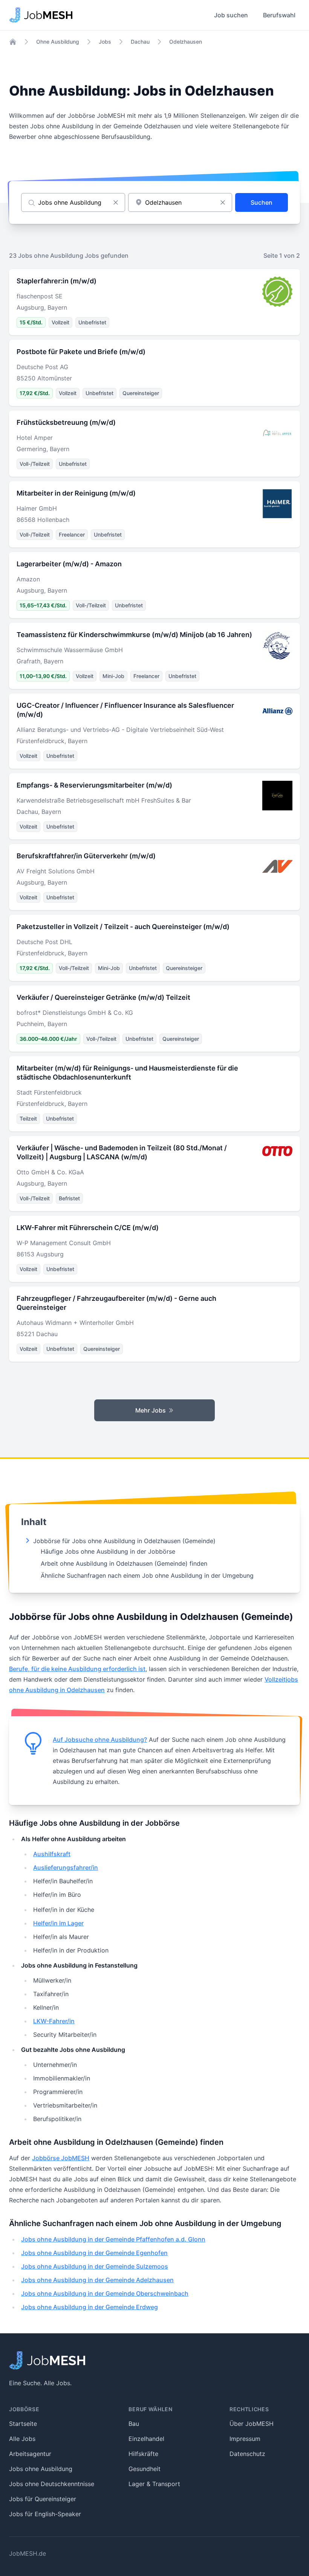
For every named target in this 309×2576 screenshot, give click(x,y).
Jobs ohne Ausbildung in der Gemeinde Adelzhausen (97, 2280)
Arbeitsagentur (30, 2454)
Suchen (262, 202)
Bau (134, 2424)
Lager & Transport (154, 2484)
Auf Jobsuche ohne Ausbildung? (100, 1740)
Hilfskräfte (143, 2454)
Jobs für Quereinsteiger (43, 2499)
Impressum (245, 2439)
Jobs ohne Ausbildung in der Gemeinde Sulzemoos (95, 2266)
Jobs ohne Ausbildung (41, 2469)
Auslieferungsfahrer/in (66, 1867)
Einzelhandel (146, 2439)
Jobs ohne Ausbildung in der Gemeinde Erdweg (89, 2307)
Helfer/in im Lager (58, 1923)
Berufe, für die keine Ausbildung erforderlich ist (77, 1669)
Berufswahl (279, 15)
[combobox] (180, 202)
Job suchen (231, 15)
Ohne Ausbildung (58, 42)
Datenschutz (247, 2454)
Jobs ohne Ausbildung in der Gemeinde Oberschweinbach (105, 2293)
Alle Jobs (22, 2439)
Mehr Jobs (151, 1410)
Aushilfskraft (52, 1854)
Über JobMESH (252, 2424)
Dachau (140, 42)
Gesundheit (145, 2469)
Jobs (105, 42)
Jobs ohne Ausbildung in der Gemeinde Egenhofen (94, 2253)
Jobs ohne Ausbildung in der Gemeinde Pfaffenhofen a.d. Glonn (113, 2239)
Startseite (23, 2424)
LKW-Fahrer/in (54, 2021)
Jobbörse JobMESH (61, 2158)
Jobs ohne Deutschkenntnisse (52, 2484)
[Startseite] (13, 42)
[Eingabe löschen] (116, 202)
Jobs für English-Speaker (45, 2514)
